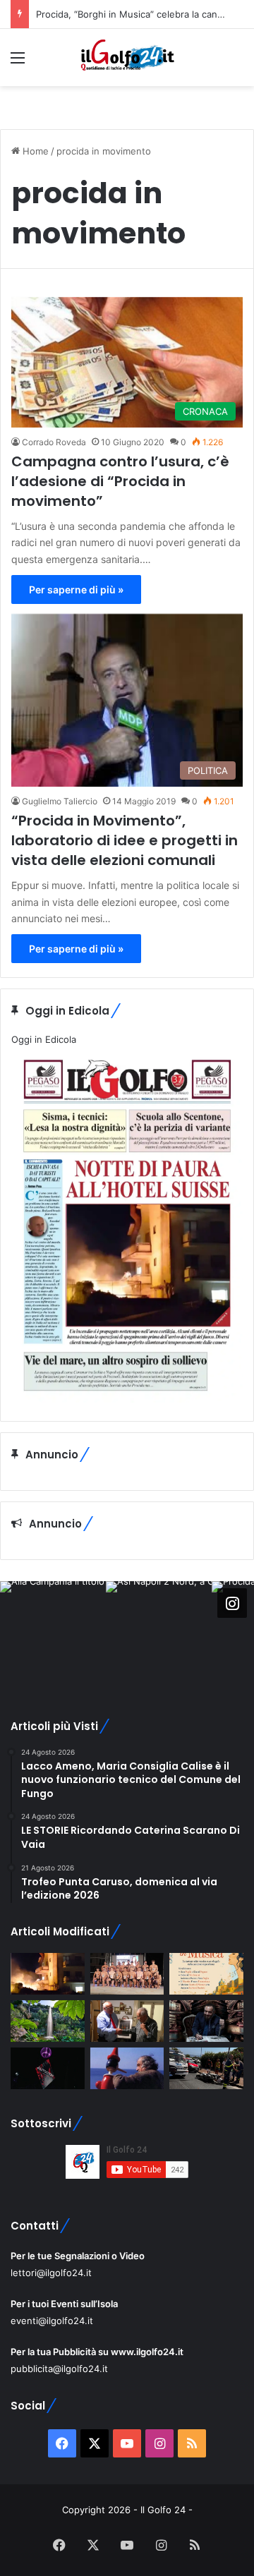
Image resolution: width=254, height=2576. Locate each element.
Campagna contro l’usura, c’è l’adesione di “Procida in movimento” (120, 481)
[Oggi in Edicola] (127, 1399)
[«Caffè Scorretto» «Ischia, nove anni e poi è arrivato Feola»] (206, 2021)
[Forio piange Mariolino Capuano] (127, 2068)
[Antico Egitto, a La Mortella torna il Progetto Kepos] (48, 2021)
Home (34, 151)
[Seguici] (232, 1602)
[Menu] (18, 62)
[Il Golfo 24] (127, 58)
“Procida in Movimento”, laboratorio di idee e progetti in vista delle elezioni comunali (125, 840)
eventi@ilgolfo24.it (52, 2321)
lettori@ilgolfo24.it (51, 2273)
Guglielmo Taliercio (60, 801)
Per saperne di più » (76, 589)
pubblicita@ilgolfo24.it (59, 2369)
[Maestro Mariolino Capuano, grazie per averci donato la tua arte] (127, 2021)
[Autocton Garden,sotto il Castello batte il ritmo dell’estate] (48, 2068)
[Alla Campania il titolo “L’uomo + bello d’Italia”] (127, 1974)
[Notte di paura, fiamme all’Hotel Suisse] (48, 1974)
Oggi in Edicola (44, 1039)
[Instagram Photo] (53, 1634)
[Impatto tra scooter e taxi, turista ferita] (206, 2068)
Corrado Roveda (54, 442)
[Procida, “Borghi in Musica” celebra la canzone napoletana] (206, 1974)
